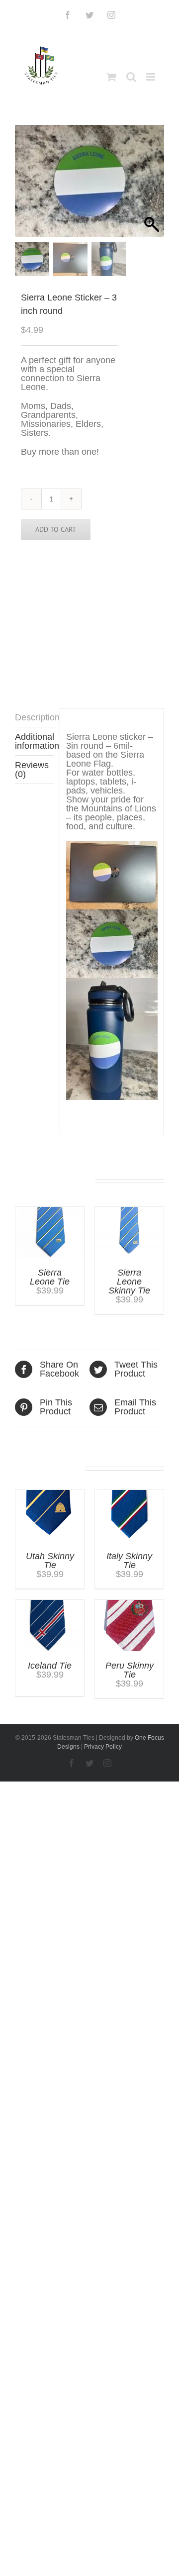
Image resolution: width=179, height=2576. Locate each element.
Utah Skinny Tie (50, 1561)
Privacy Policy (103, 1747)
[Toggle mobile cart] (111, 77)
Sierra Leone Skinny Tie (129, 1282)
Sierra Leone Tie (50, 1277)
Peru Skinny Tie (130, 1670)
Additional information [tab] (34, 741)
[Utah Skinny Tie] (50, 1494)
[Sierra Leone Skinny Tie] (129, 1211)
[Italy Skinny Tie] (129, 1494)
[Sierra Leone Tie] (50, 1211)
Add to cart (56, 529)
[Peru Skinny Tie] (129, 1604)
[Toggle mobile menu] (151, 77)
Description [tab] (34, 717)
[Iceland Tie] (50, 1604)
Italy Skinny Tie (129, 1561)
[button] (152, 186)
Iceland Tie (50, 1666)
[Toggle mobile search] (131, 77)
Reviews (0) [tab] (32, 770)
